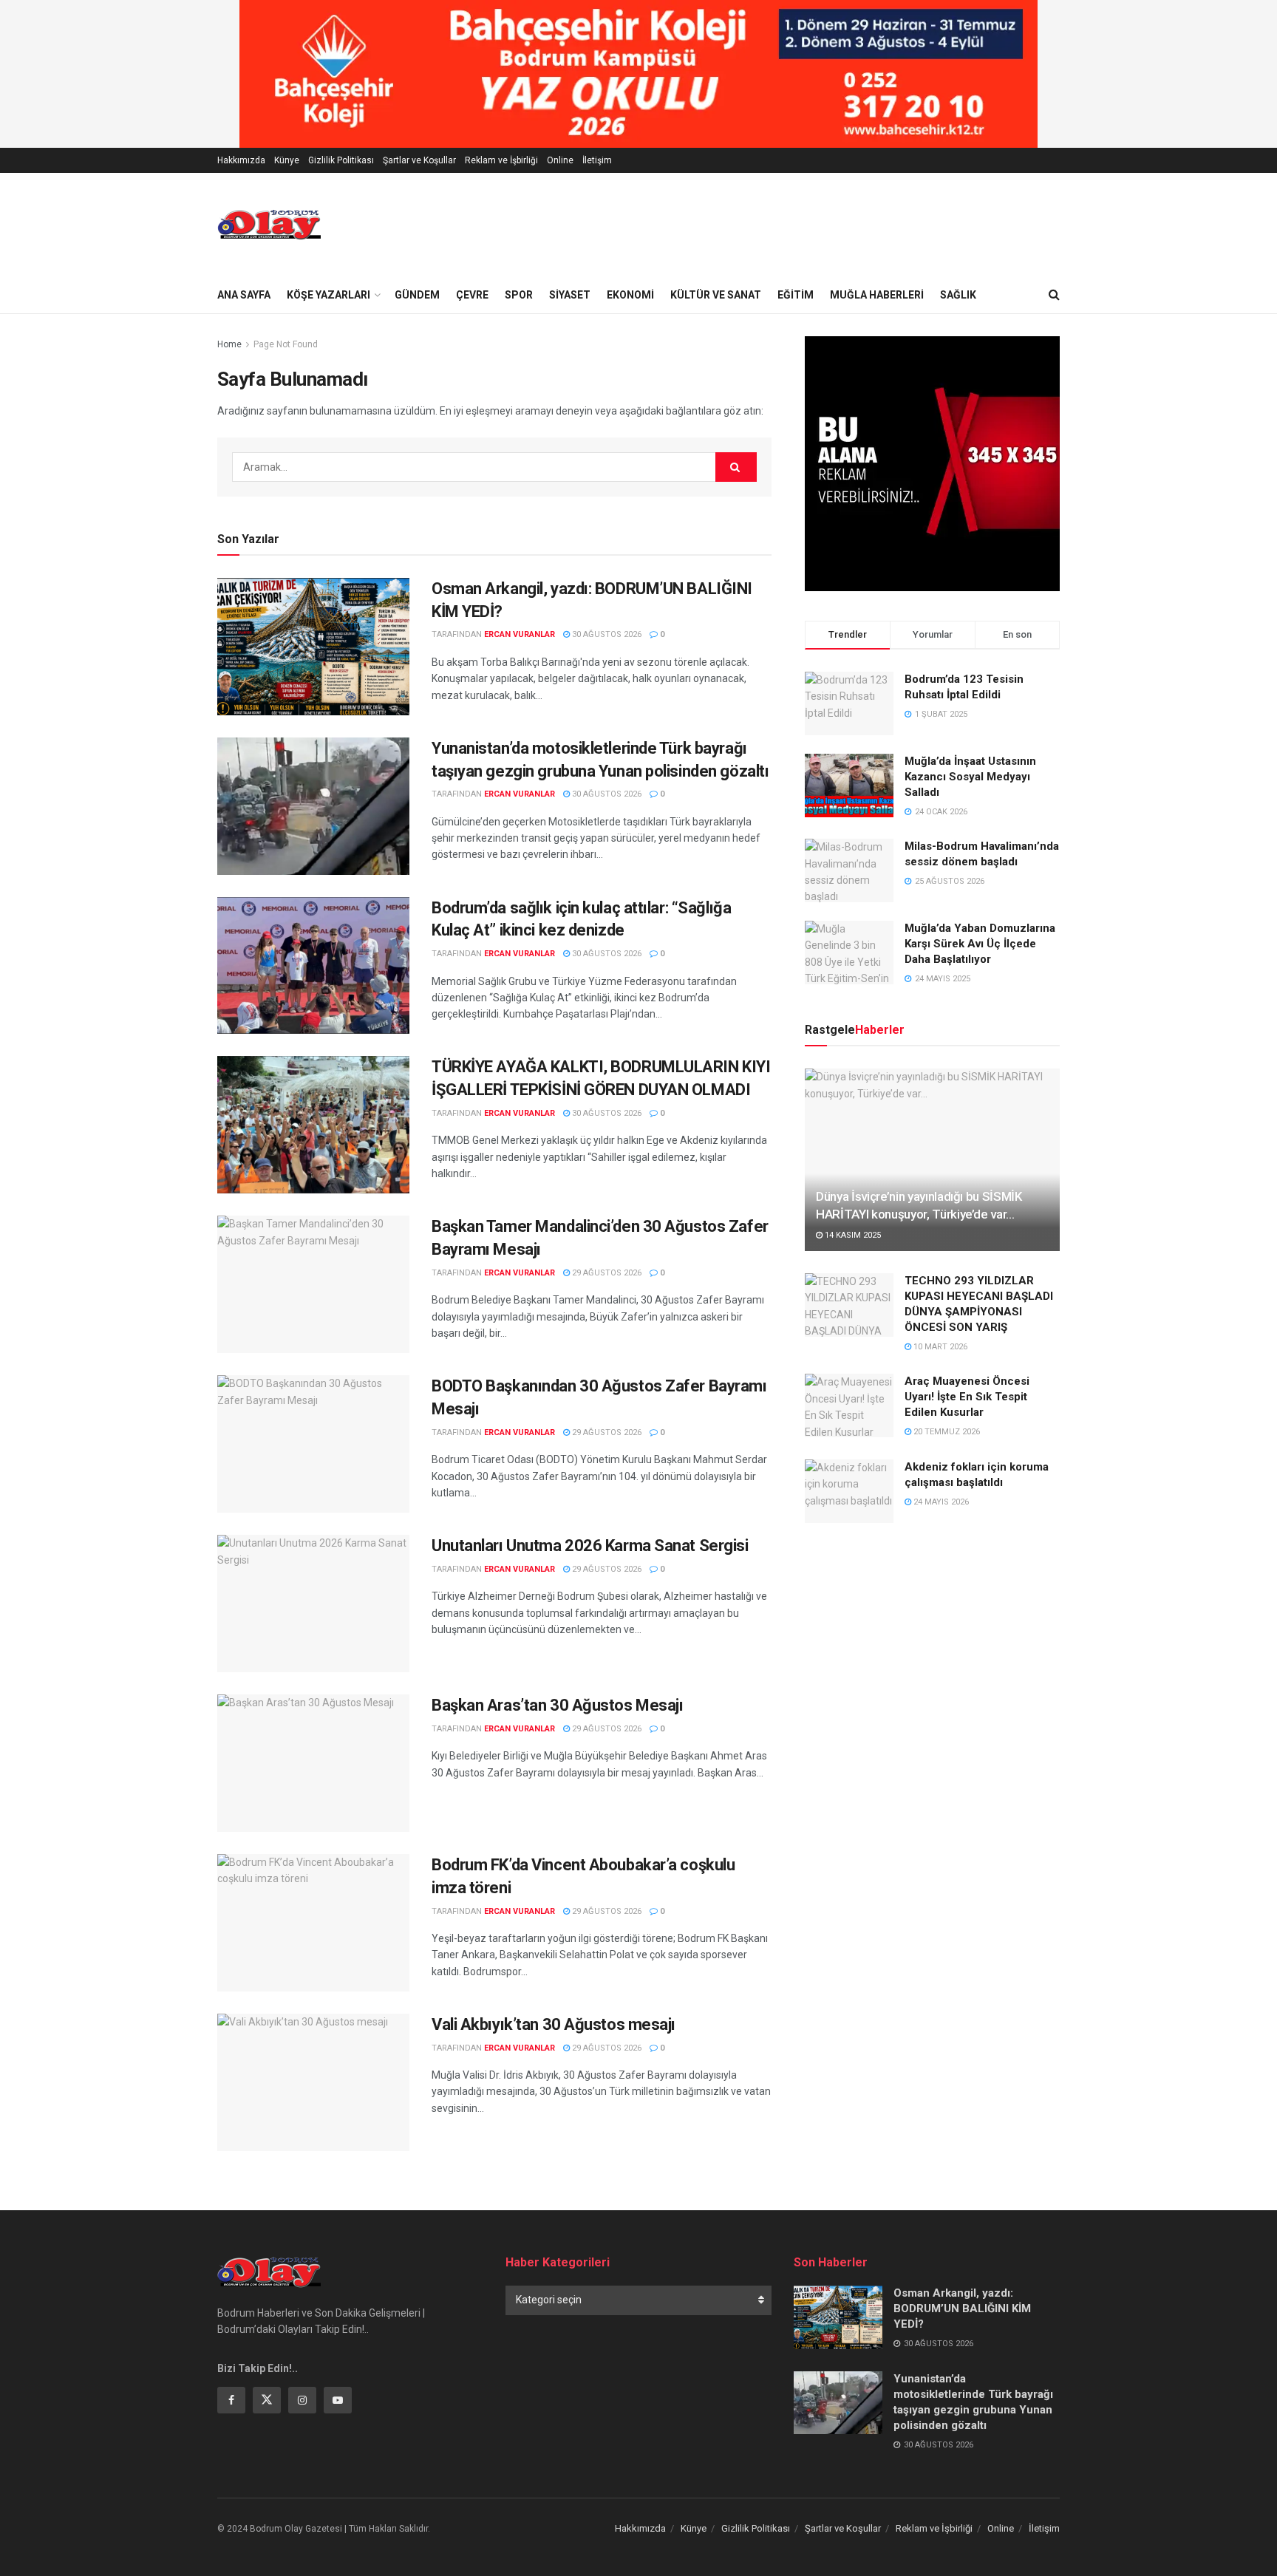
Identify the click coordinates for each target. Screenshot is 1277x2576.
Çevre (472, 295)
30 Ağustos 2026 (606, 634)
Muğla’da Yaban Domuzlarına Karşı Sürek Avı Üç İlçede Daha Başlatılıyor (980, 944)
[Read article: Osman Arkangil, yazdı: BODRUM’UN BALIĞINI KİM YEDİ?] (313, 647)
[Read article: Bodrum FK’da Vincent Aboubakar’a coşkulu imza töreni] (313, 1923)
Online (560, 160)
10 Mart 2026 (939, 1347)
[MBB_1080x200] (638, 73)
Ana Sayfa (244, 295)
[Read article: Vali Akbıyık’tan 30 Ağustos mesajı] (313, 2082)
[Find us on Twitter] (267, 2400)
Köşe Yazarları (328, 295)
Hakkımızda (241, 160)
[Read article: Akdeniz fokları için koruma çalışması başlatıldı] (849, 1491)
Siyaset (570, 295)
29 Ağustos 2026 (606, 1273)
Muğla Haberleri (877, 295)
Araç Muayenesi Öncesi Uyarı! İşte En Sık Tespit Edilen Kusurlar (967, 1397)
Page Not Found (286, 344)
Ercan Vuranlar (520, 634)
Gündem (417, 295)
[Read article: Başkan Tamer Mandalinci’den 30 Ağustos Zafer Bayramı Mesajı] (313, 1284)
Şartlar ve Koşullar (419, 160)
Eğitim (796, 295)
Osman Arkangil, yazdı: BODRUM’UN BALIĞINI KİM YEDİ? (962, 2308)
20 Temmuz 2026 (946, 1432)
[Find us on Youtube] (338, 2400)
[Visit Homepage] (269, 225)
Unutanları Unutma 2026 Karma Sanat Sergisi (590, 1546)
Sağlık (958, 295)
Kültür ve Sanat (716, 295)
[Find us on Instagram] (302, 2400)
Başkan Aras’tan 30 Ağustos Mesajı (557, 1705)
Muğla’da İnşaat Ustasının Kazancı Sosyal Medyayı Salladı (970, 777)
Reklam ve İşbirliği (501, 160)
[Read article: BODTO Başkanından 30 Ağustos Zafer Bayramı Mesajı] (313, 1444)
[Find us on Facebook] (231, 2400)
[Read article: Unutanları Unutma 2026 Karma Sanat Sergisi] (313, 1604)
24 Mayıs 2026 (940, 1502)
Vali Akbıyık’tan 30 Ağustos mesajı (554, 2024)
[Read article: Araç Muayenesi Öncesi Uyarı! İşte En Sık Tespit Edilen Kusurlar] (849, 1405)
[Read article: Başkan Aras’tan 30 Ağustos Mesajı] (313, 1763)
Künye (287, 160)
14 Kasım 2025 (852, 1235)
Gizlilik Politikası (341, 160)
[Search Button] (1054, 295)
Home (229, 344)
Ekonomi (630, 295)
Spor (519, 295)
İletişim (597, 160)
